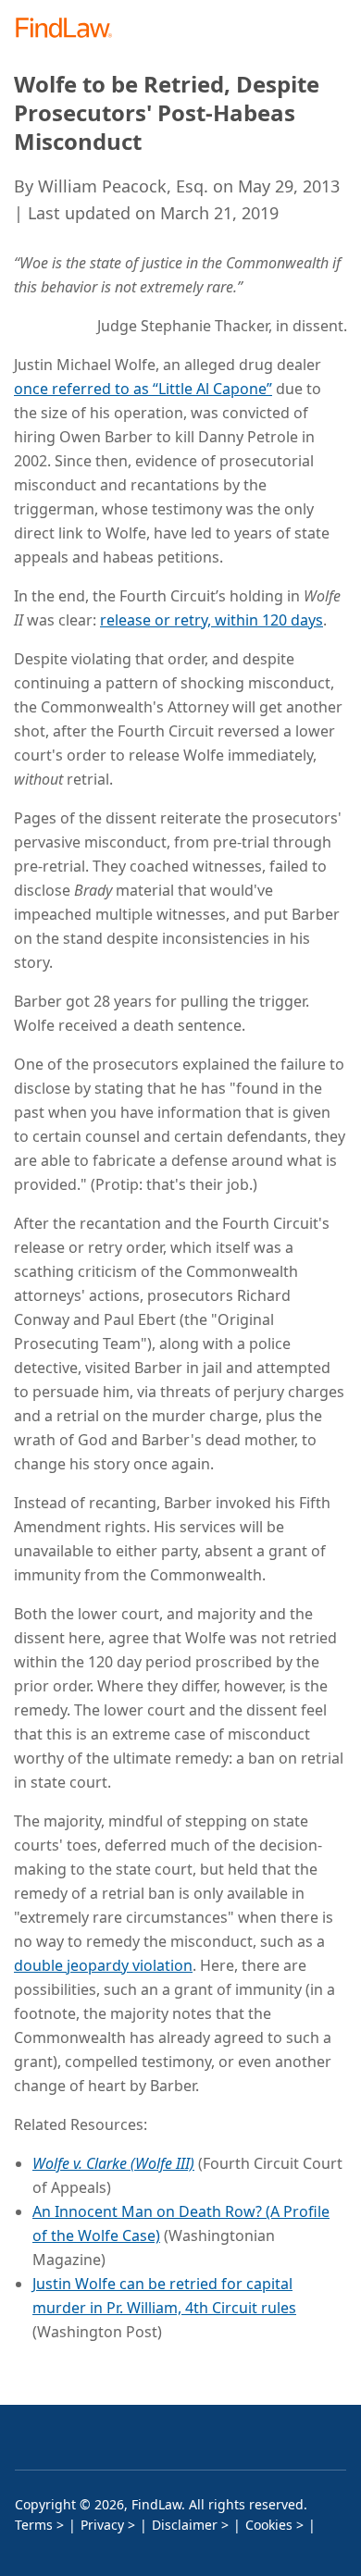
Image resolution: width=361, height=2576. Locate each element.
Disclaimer (185, 2525)
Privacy (102, 2525)
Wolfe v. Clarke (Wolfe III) (113, 2163)
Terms (34, 2525)
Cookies (269, 2525)
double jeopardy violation (103, 1965)
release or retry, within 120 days (212, 620)
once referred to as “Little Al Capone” (143, 389)
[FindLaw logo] (70, 29)
